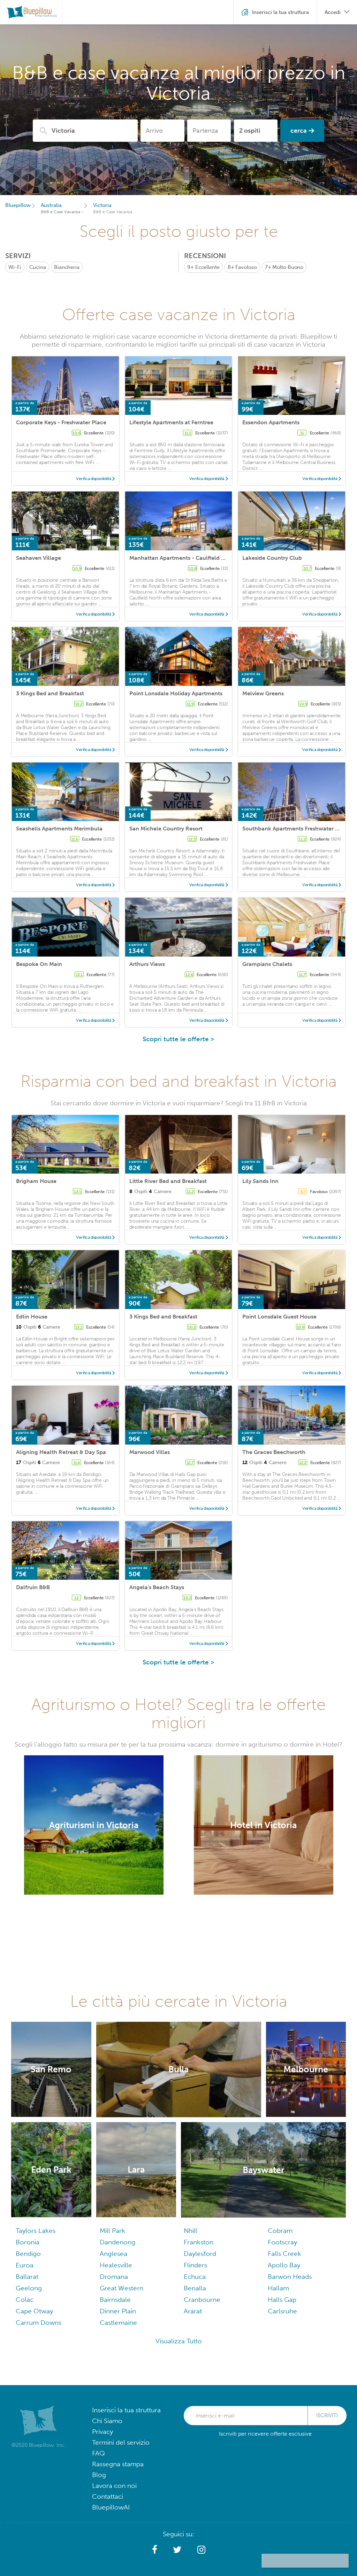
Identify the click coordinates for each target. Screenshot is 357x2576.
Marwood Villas (150, 1452)
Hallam (278, 2288)
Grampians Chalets (267, 964)
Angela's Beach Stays (157, 1587)
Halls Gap (282, 2300)
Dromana (114, 2277)
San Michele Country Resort (166, 829)
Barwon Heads (290, 2277)
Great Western (121, 2288)
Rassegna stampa (118, 2464)
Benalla (195, 2288)
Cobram (280, 2231)
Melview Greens (263, 693)
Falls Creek (284, 2254)
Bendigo (28, 2254)
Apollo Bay (284, 2265)
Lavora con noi (114, 2486)
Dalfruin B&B (33, 1587)
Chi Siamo (107, 2421)
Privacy (102, 2432)
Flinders (195, 2265)
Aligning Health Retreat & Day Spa (61, 1452)
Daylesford (200, 2254)
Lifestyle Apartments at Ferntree (171, 422)
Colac (25, 2300)
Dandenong (117, 2242)
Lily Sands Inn (260, 1181)
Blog (99, 2475)
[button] (155, 2550)
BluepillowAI (111, 2507)
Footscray (282, 2242)
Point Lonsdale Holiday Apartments (176, 693)
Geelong (29, 2288)
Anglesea (113, 2254)
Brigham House (36, 1181)
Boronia (28, 2242)
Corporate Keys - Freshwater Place (61, 422)
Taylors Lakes (36, 2231)
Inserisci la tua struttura (126, 2410)
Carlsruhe (282, 2311)
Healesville (116, 2265)
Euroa (25, 2265)
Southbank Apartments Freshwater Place (296, 829)
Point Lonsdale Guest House (279, 1317)
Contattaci (108, 2496)
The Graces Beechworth (274, 1452)
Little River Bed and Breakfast (168, 1181)
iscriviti (327, 2415)
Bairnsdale (115, 2300)
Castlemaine (118, 2323)
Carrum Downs (39, 2323)
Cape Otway (34, 2311)
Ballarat (27, 2277)
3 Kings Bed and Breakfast (50, 693)
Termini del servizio (121, 2442)
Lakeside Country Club (272, 558)
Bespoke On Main (39, 964)
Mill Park (112, 2231)
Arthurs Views (147, 964)
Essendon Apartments (271, 422)
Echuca (195, 2277)
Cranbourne (202, 2300)
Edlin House (32, 1317)
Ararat (193, 2311)
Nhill (191, 2231)
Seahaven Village (39, 558)
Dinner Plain (118, 2311)
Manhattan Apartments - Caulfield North (183, 558)
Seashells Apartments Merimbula (59, 829)
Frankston (199, 2242)
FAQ (98, 2453)
